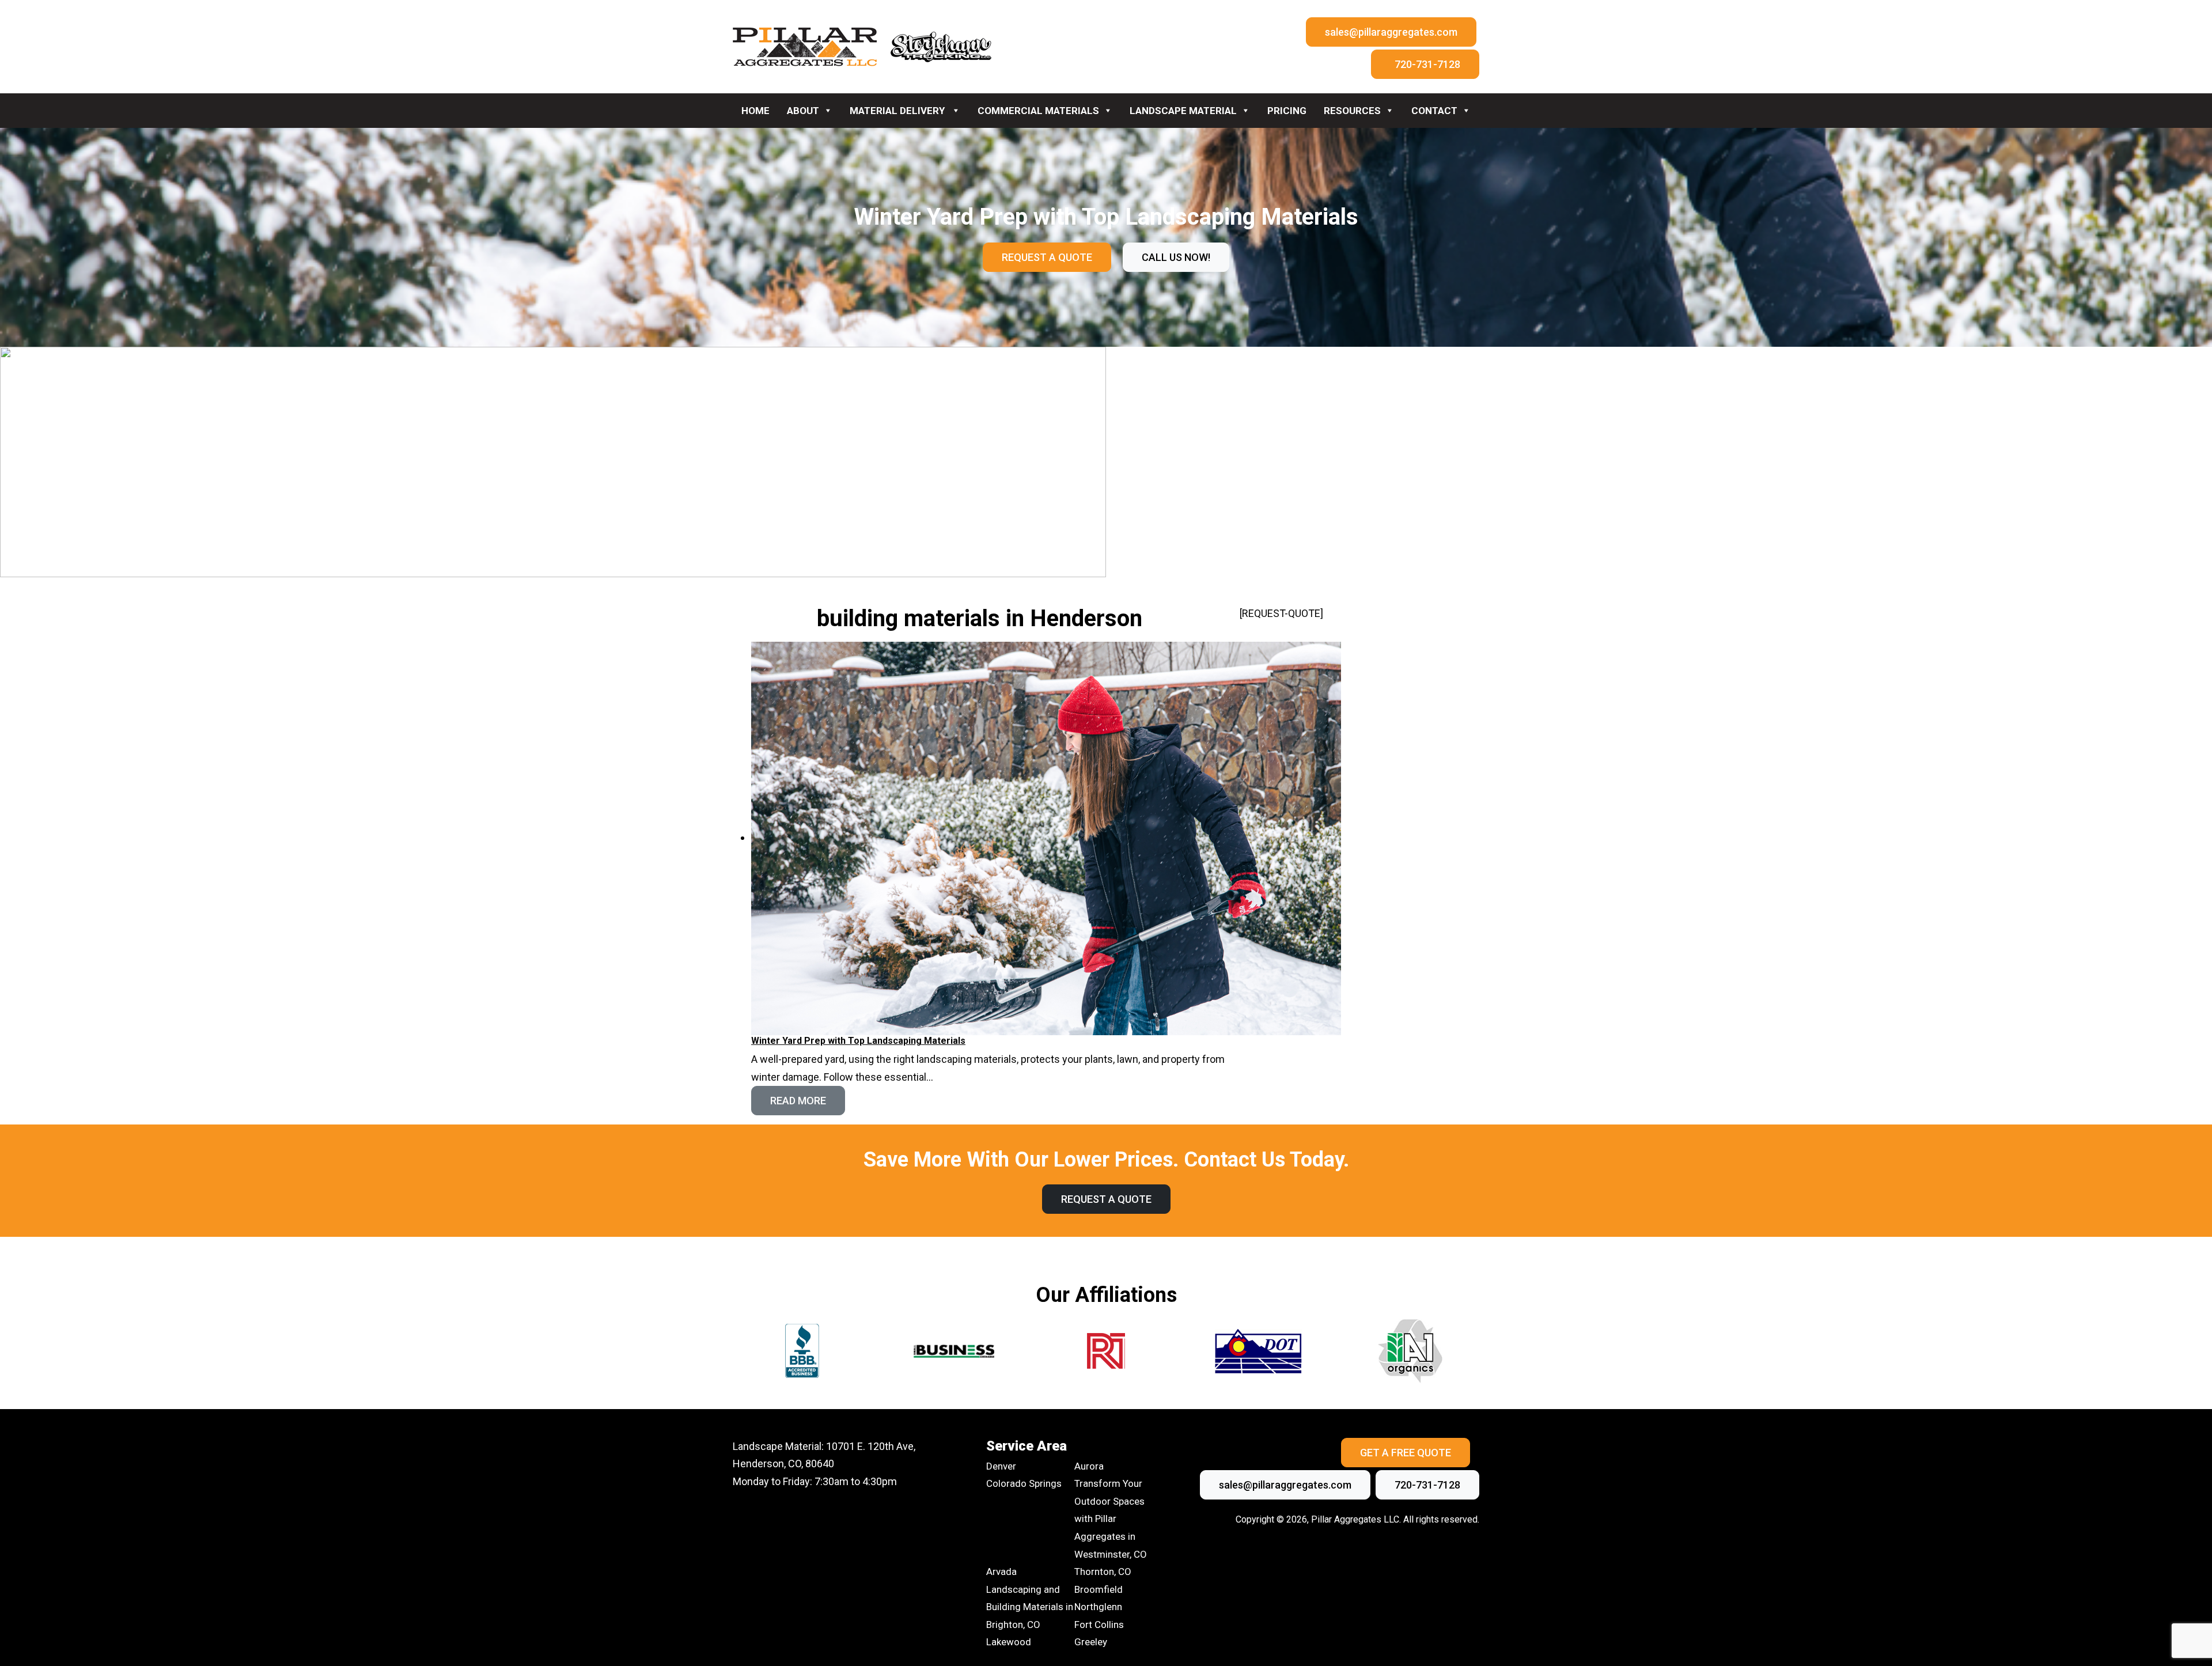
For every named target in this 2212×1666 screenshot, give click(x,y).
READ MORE (798, 1101)
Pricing (1287, 111)
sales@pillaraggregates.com (1391, 32)
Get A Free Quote (1406, 1453)
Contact (1434, 111)
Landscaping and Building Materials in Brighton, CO (1030, 1607)
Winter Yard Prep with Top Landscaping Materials (858, 1041)
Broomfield (1099, 1589)
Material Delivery (898, 111)
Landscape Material (1183, 111)
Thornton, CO (1103, 1572)
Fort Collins (1099, 1625)
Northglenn (1098, 1607)
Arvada (1001, 1572)
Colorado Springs (1024, 1483)
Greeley (1091, 1642)
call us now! (1176, 257)
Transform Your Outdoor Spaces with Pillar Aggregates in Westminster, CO (1111, 1519)
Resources (1352, 111)
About (803, 111)
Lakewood (1009, 1642)
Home (755, 111)
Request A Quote (1047, 257)
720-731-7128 (1427, 64)
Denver (1001, 1466)
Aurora (1089, 1466)
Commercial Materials (1038, 111)
